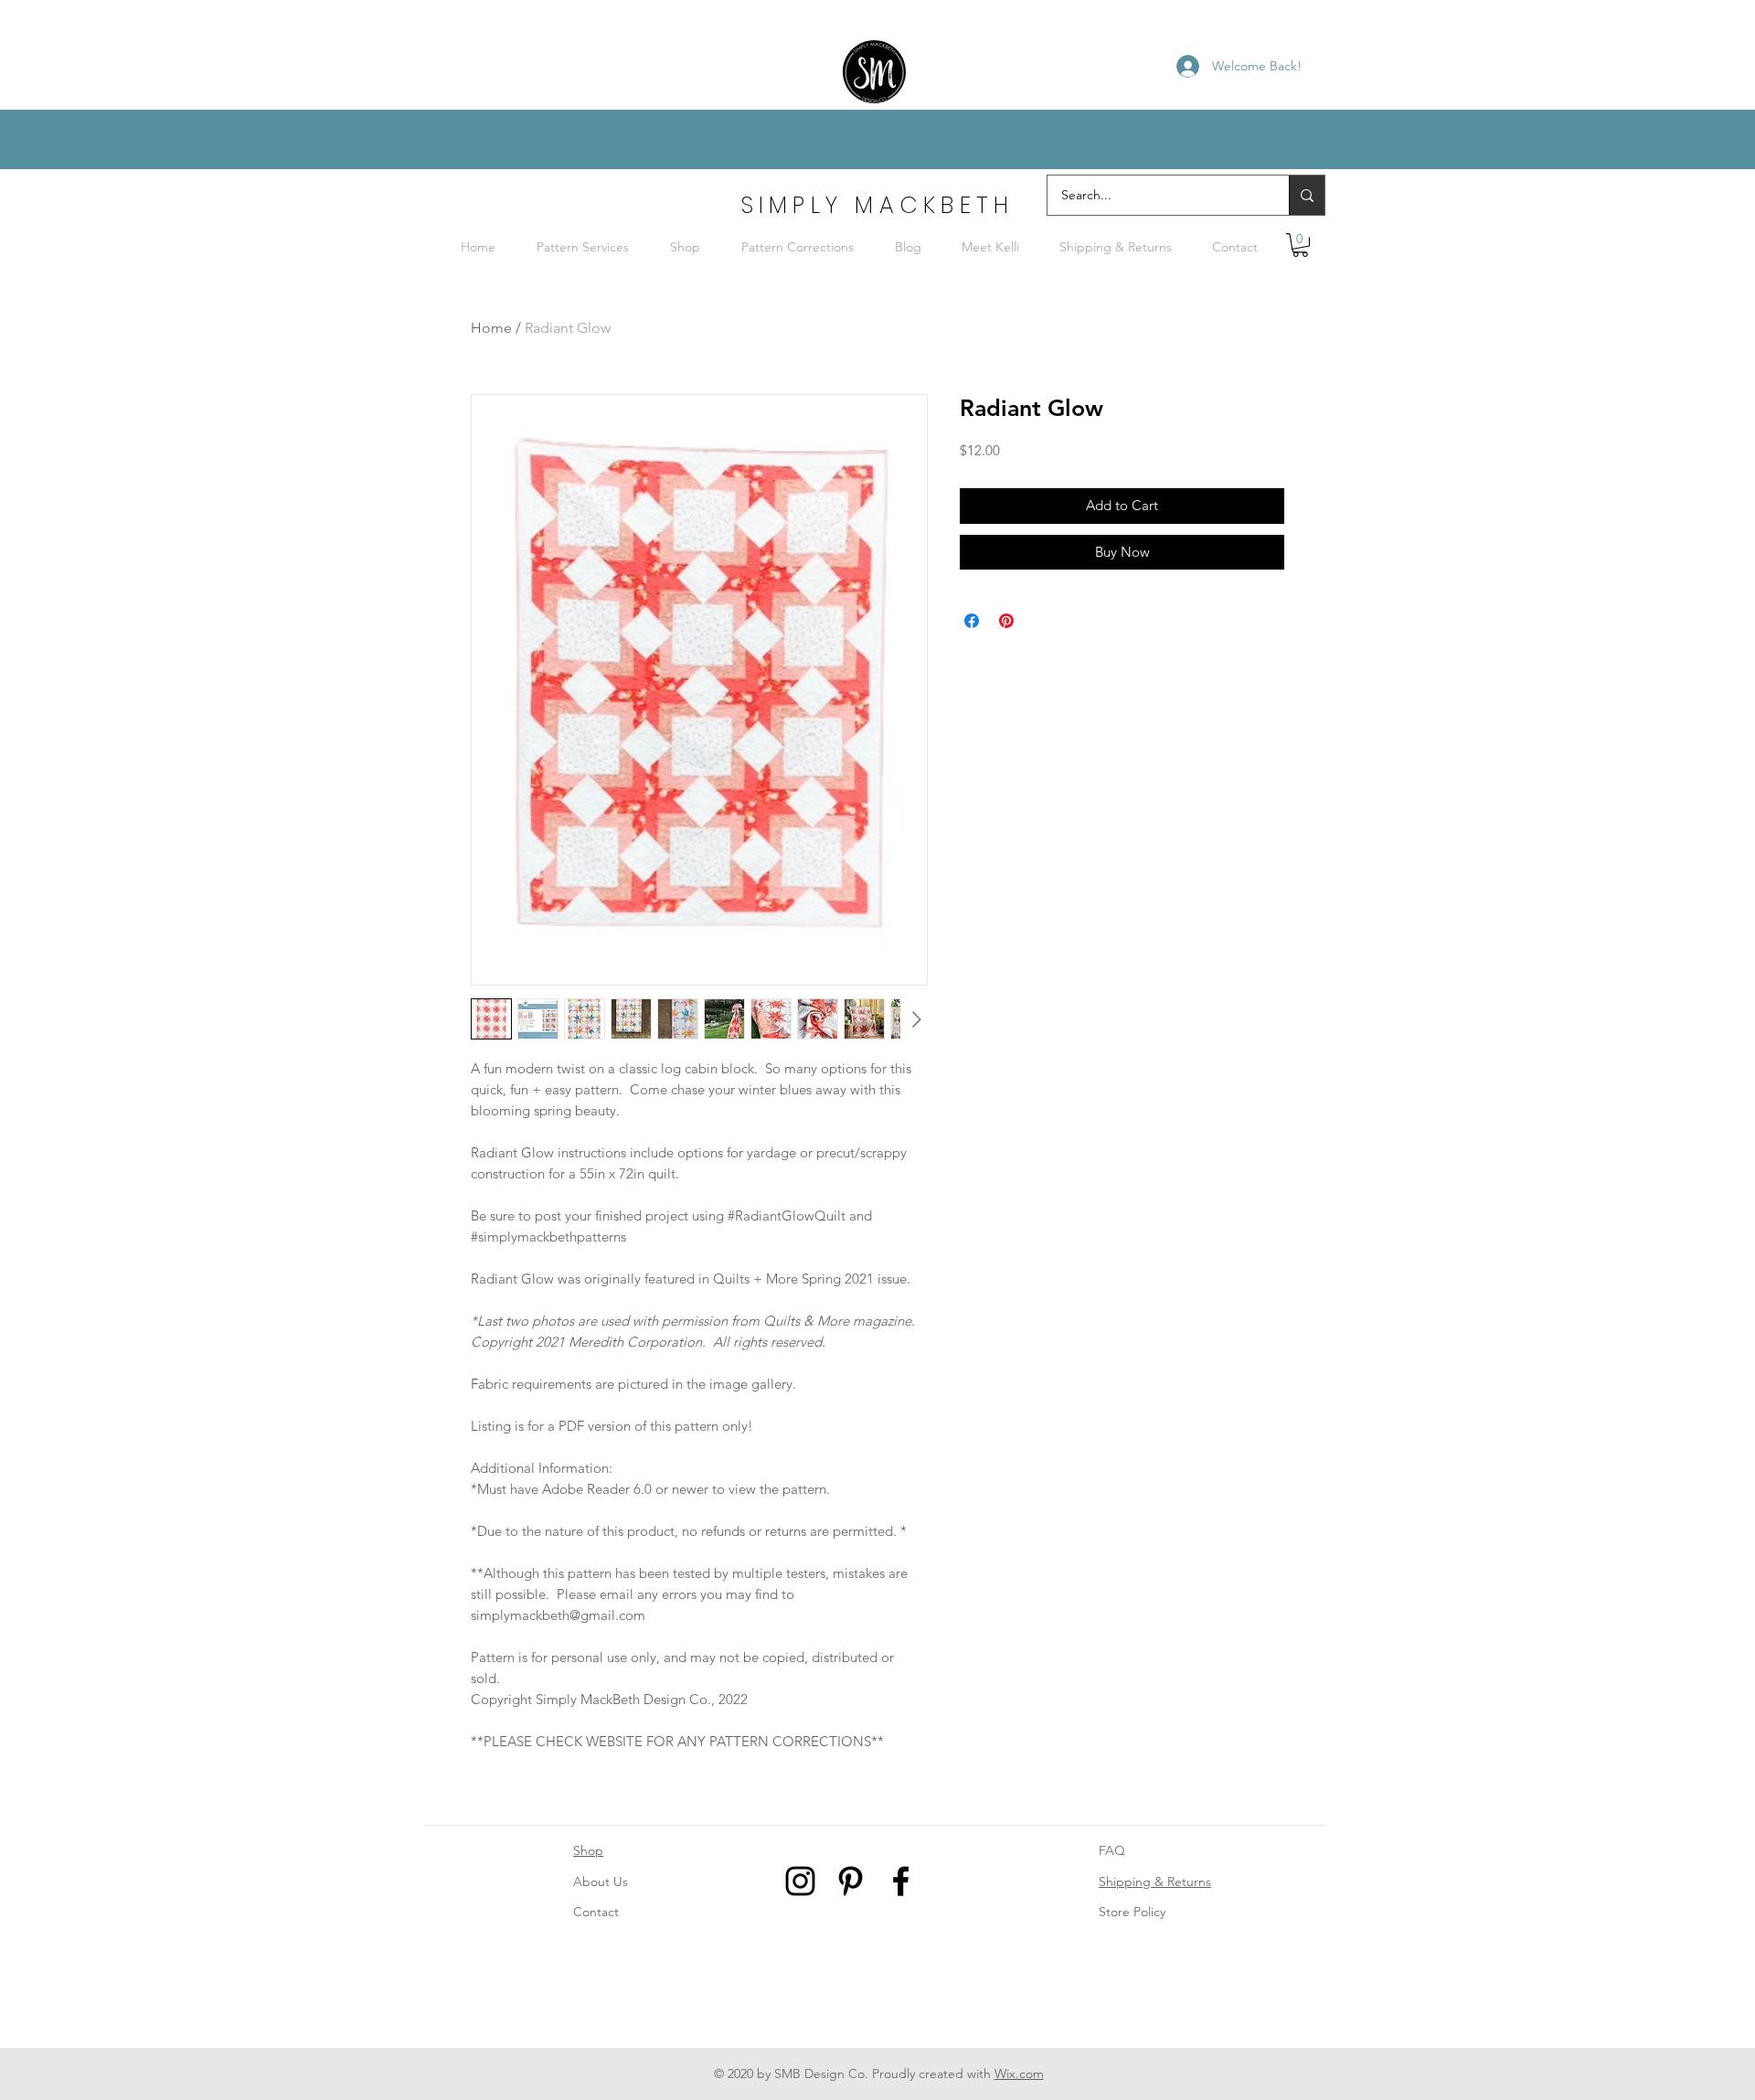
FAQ (1112, 1850)
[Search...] (1307, 195)
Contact (596, 1912)
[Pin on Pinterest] (1006, 621)
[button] (1300, 245)
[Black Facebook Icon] (901, 1881)
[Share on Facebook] (972, 621)
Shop (588, 1850)
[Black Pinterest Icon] (851, 1881)
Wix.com (1019, 2073)
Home (491, 328)
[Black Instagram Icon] (800, 1881)
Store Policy (1132, 1912)
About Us (601, 1881)
